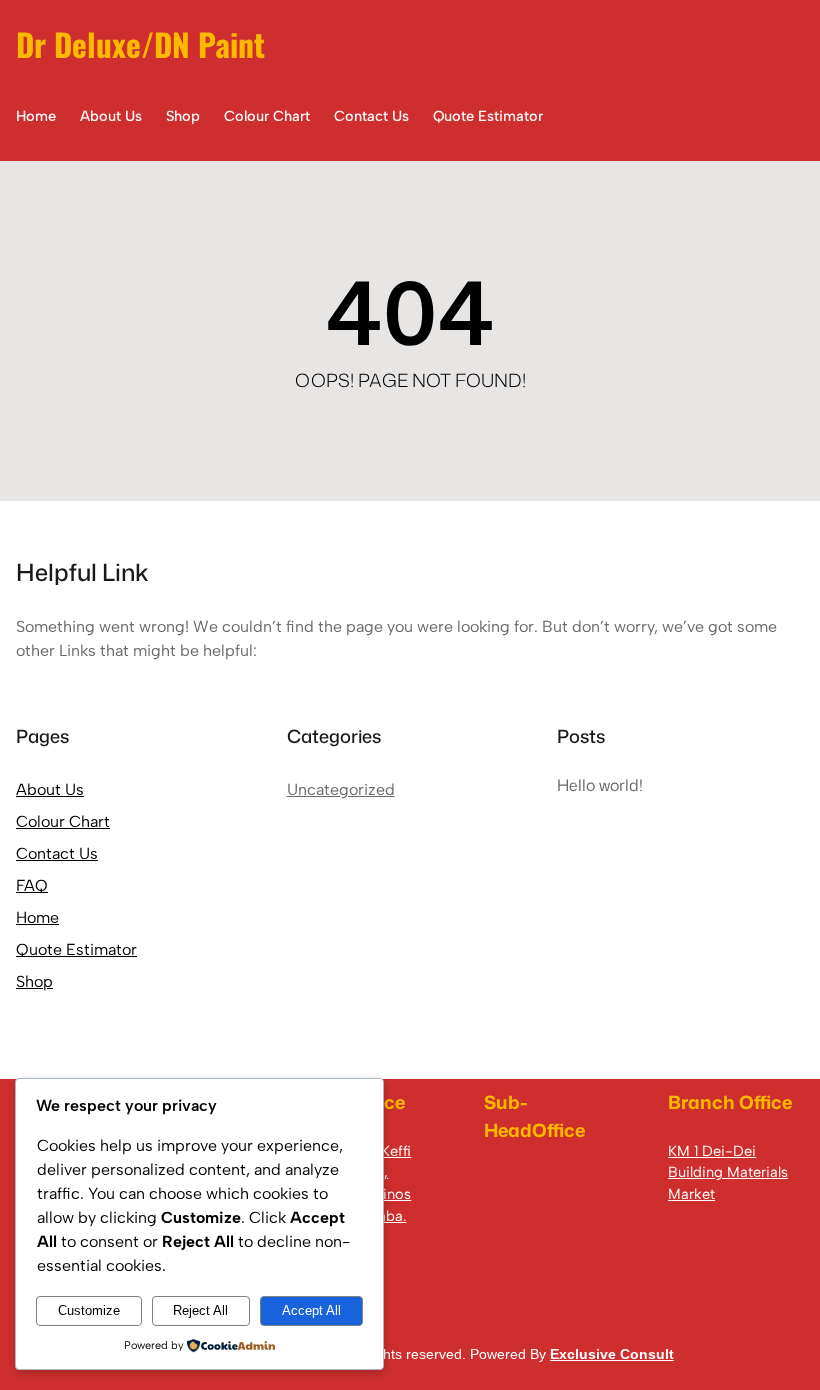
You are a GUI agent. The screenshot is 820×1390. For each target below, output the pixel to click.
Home (37, 917)
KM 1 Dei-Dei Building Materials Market (728, 1173)
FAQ (32, 885)
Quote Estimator (76, 949)
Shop (34, 981)
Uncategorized (341, 789)
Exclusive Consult (612, 1354)
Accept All (311, 1310)
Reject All (200, 1310)
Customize (89, 1310)
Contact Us (57, 853)
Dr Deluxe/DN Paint (140, 43)
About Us (50, 789)
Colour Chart (63, 821)
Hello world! (600, 785)
